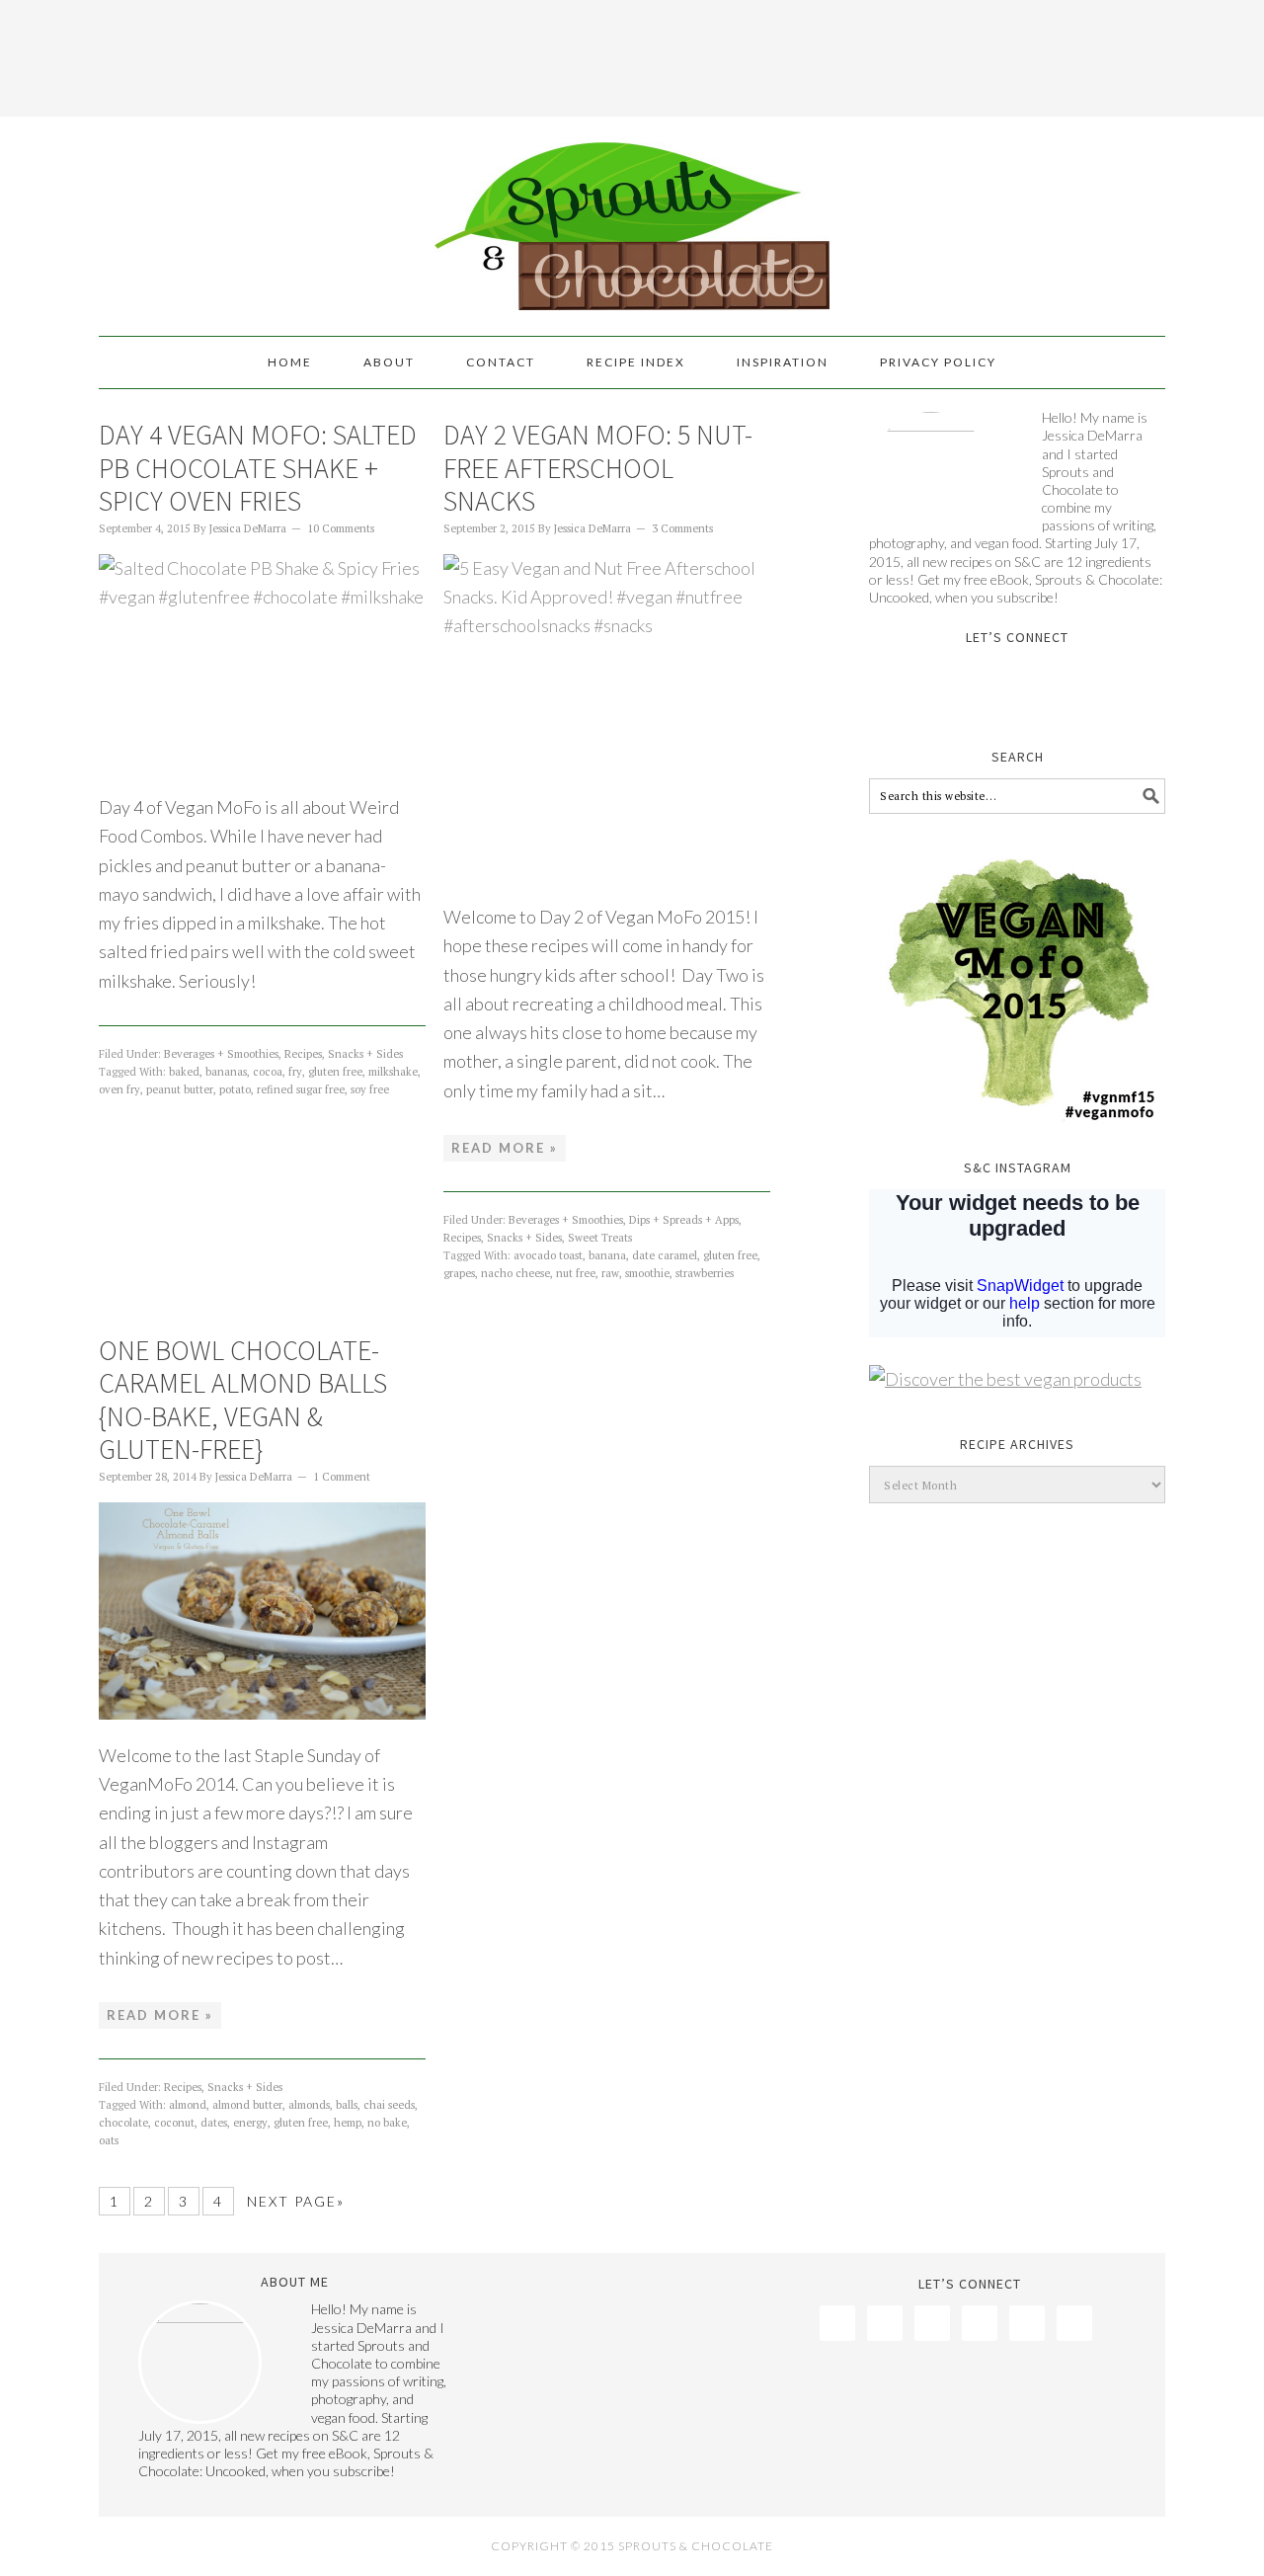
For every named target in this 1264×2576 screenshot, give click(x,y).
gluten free (335, 1072)
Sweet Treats (600, 1238)
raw (610, 1273)
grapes (459, 1273)
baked (184, 1072)
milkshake (393, 1072)
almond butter (247, 2105)
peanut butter (180, 1089)
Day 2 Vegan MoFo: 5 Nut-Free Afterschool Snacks (598, 468)
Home (290, 362)
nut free (576, 1273)
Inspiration (783, 362)
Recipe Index (636, 362)
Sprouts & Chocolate (632, 217)
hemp (348, 2123)
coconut (174, 2123)
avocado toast (548, 1255)
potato (235, 1089)
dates (214, 2123)
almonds (309, 2105)
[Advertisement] (632, 54)
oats (109, 2140)
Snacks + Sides (365, 1054)
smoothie (647, 1273)
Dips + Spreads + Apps (684, 1220)
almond (188, 2105)
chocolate (123, 2123)
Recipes (303, 1054)
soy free (370, 1089)
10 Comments (341, 528)
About (389, 362)
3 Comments (682, 528)
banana (607, 1255)
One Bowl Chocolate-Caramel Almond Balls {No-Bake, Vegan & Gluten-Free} (243, 1400)
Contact (501, 362)
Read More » (505, 1148)
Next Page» (296, 2201)
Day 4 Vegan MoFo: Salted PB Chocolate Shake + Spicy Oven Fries (258, 468)
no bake (387, 2123)
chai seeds (389, 2105)
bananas (226, 1072)
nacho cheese (515, 1273)
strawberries (705, 1273)
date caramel (665, 1255)
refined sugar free (301, 1089)
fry (295, 1072)
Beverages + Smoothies (221, 1054)
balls (347, 2105)
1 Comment (342, 1477)
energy (250, 2123)
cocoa (268, 1072)
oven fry (119, 1089)
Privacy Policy (938, 362)
